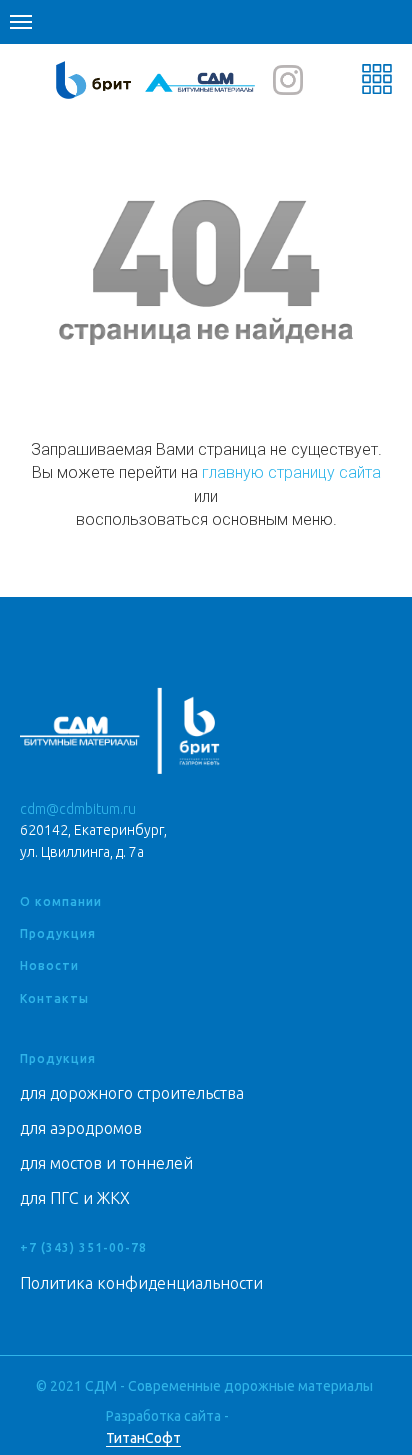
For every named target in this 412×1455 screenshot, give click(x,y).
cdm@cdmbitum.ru (78, 809)
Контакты (54, 998)
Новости (49, 965)
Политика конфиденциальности (141, 1283)
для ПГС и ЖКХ (75, 1198)
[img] (201, 82)
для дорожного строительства (132, 1093)
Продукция (58, 933)
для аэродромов (81, 1128)
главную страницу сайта (291, 472)
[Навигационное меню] (21, 22)
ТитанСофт (143, 1438)
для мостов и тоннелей (106, 1163)
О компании (61, 901)
